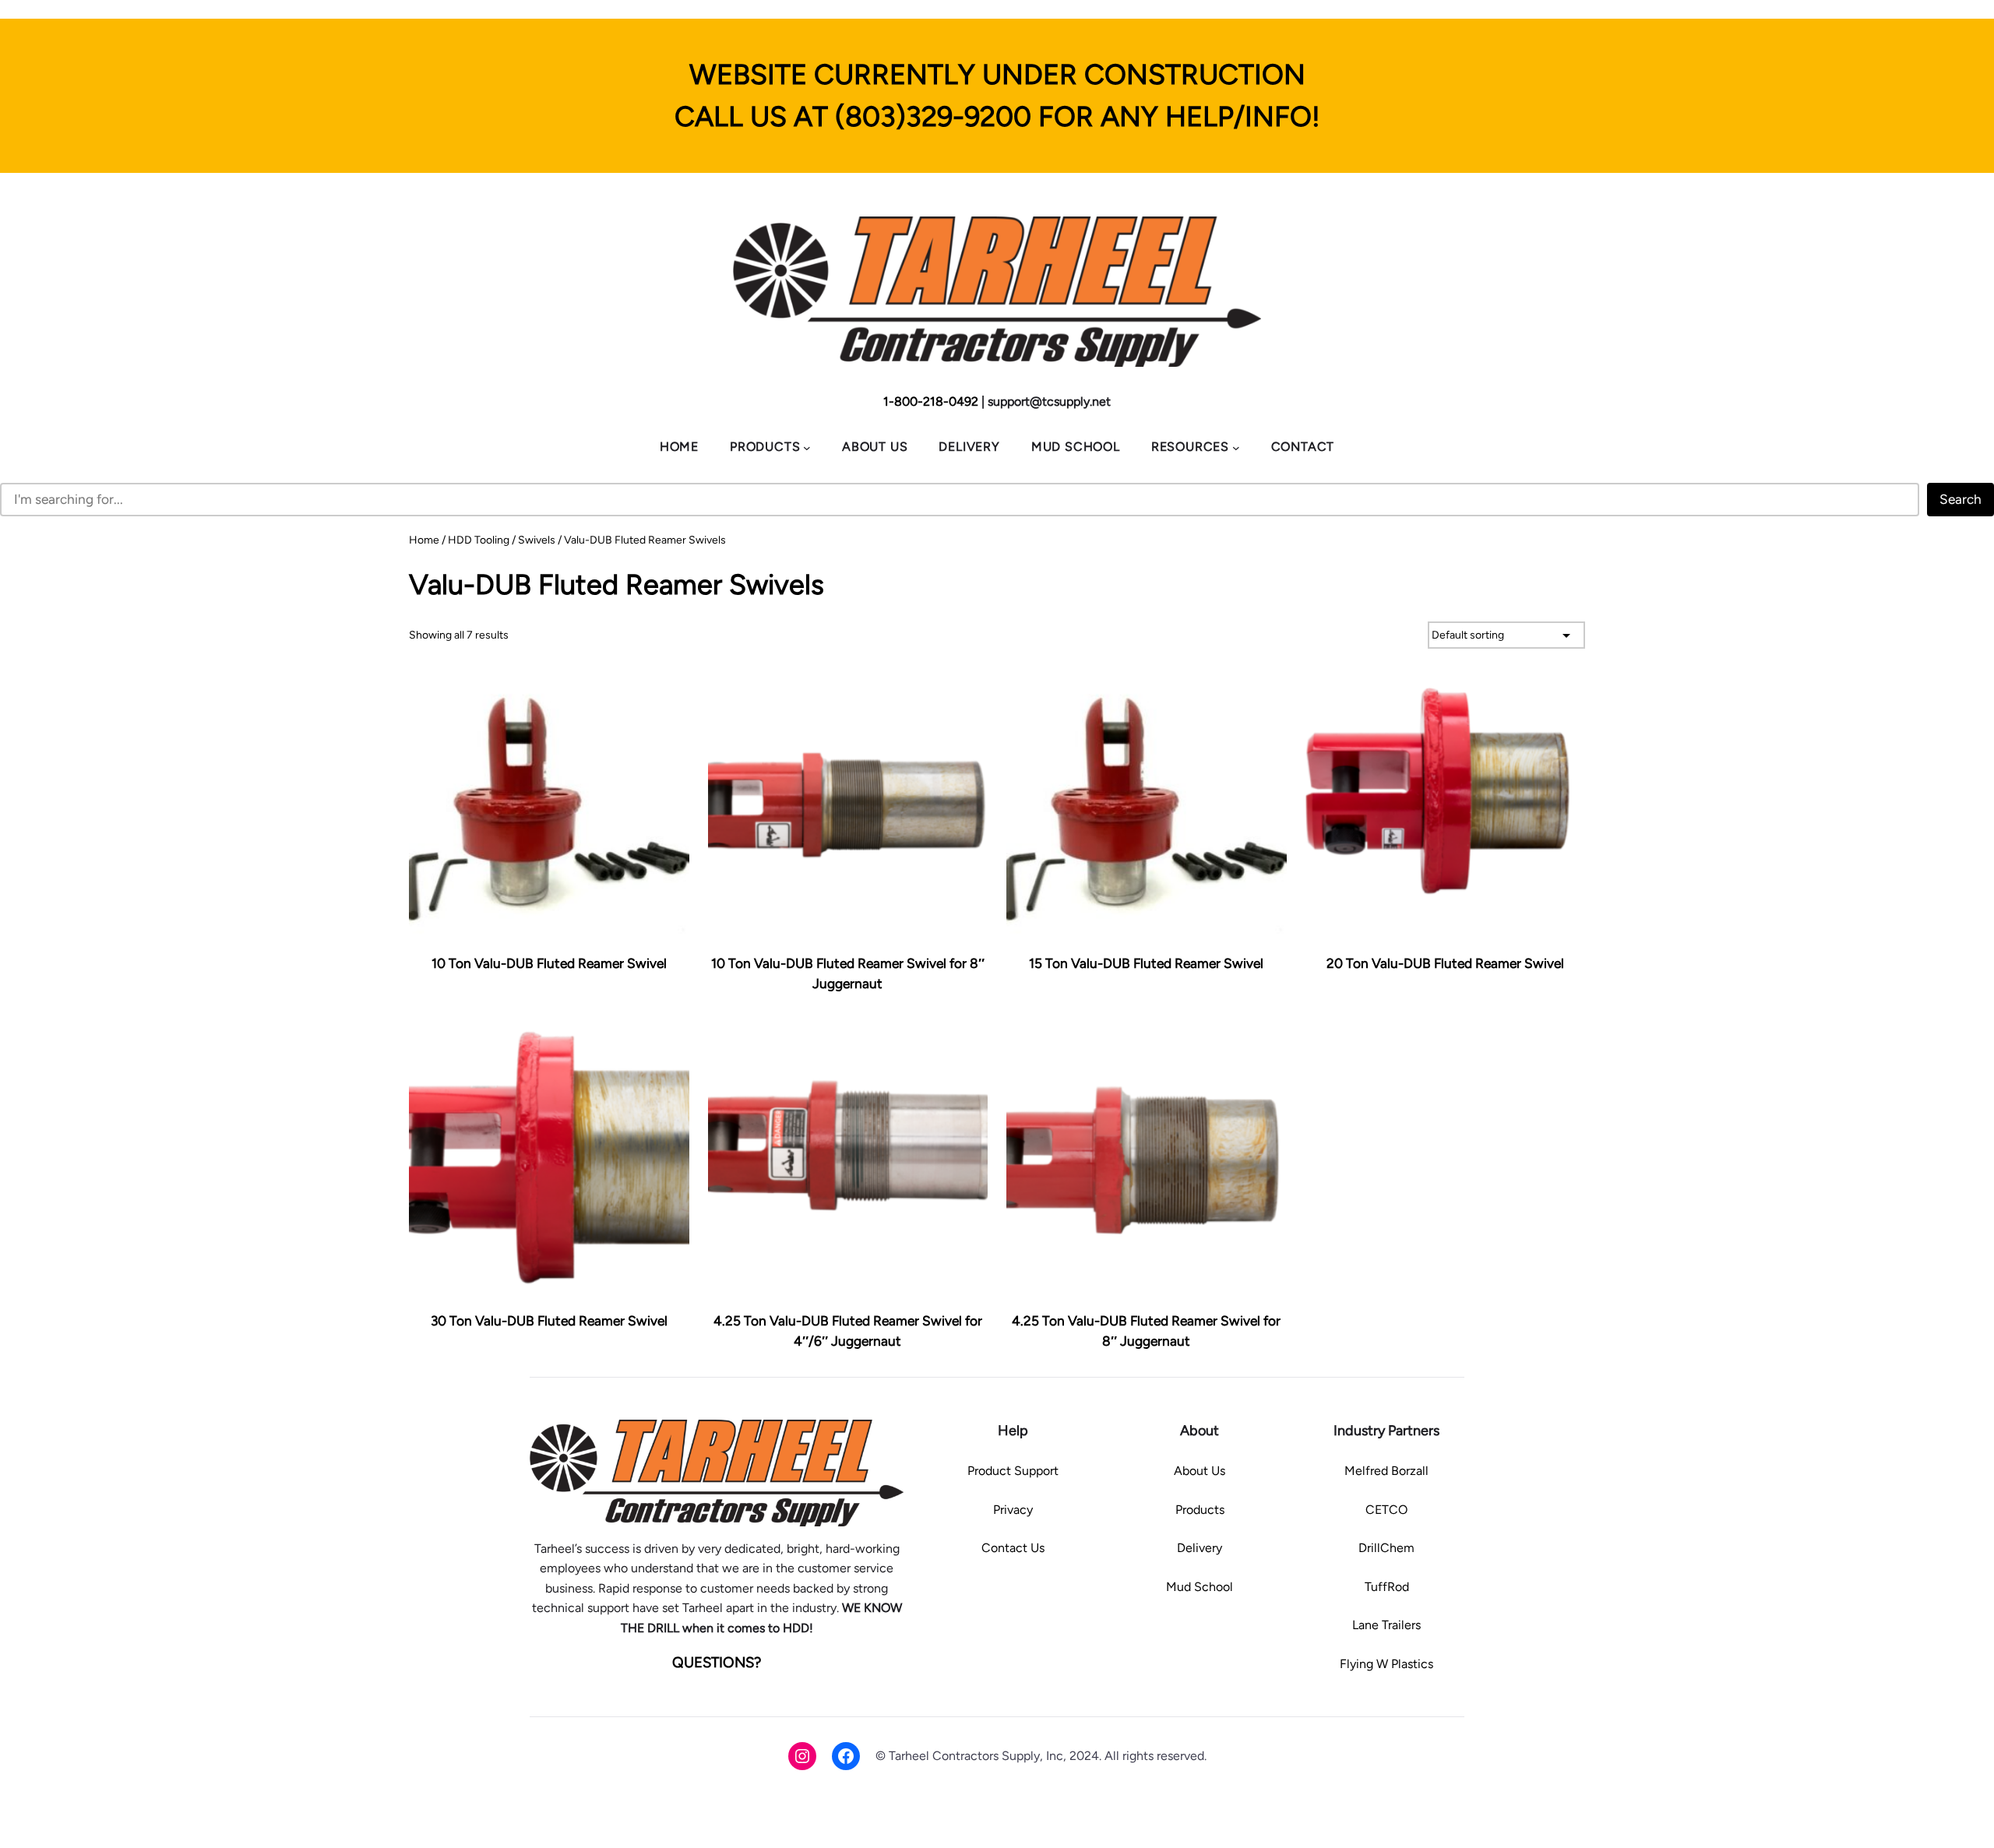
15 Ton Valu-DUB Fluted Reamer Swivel (1146, 963)
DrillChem (1386, 1548)
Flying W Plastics (1386, 1664)
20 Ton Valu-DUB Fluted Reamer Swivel (1445, 963)
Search (1961, 499)
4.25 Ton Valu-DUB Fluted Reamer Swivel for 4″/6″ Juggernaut (848, 1331)
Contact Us (1013, 1548)
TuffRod (1387, 1587)
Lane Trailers (1386, 1625)
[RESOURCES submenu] (1236, 447)
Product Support (1013, 1471)
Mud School (1200, 1587)
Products (1200, 1510)
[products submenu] (807, 447)
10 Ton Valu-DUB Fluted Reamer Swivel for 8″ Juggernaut (848, 973)
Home (424, 540)
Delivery (1200, 1548)
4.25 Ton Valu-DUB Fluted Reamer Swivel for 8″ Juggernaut (1146, 1331)
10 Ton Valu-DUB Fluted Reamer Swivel (549, 963)
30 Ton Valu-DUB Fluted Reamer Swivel (549, 1321)
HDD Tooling (479, 540)
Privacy (1013, 1510)
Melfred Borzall (1386, 1471)
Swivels (537, 540)
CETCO (1386, 1510)
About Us (1200, 1471)
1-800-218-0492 (931, 401)
